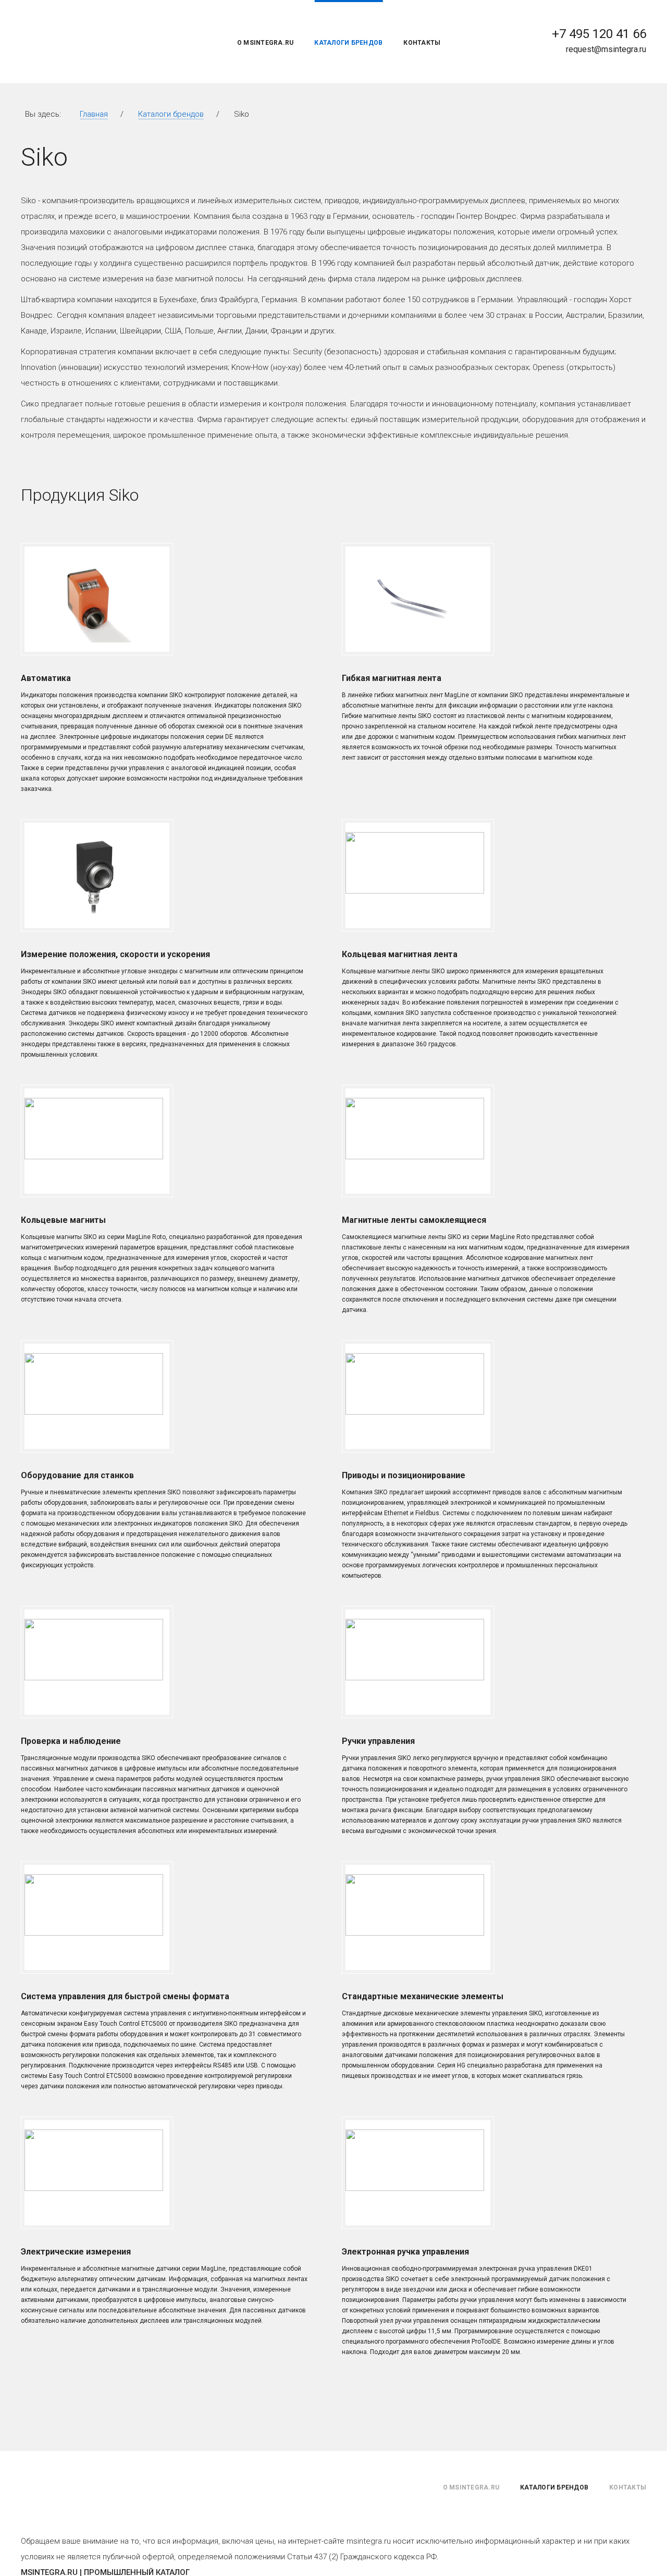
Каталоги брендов (348, 43)
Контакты (422, 43)
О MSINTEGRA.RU (265, 43)
